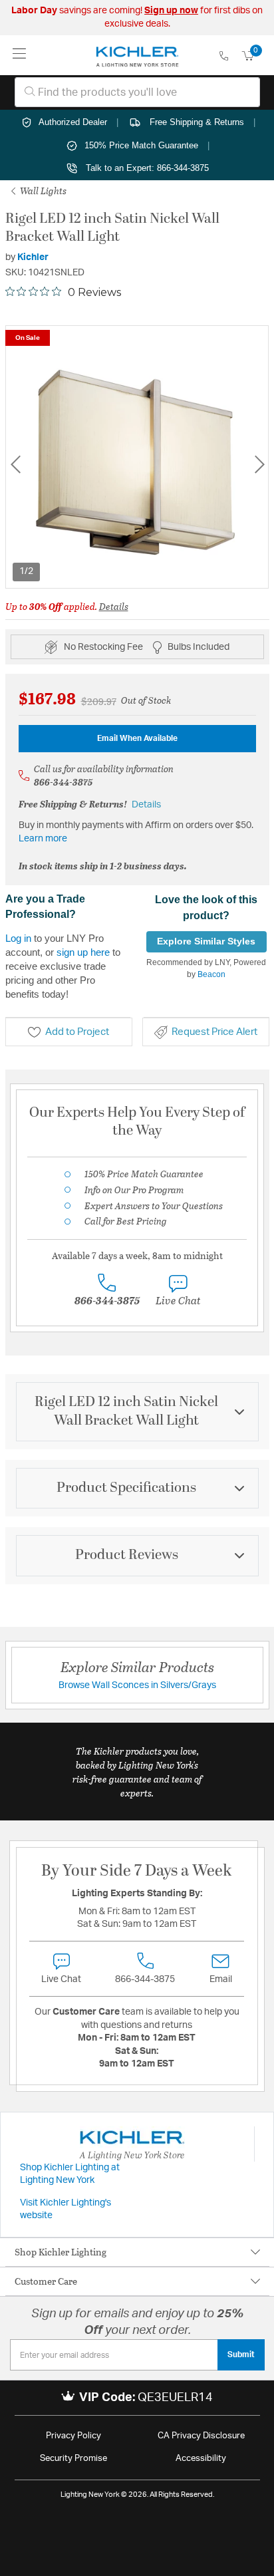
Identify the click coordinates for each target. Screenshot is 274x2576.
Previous (15, 465)
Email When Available (137, 738)
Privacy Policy (73, 2436)
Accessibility (201, 2459)
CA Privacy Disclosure (201, 2436)
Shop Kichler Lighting (61, 2252)
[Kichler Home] (137, 55)
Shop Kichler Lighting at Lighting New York (70, 2174)
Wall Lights (42, 191)
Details (114, 606)
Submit (241, 2355)
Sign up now (171, 11)
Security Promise (73, 2459)
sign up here (83, 952)
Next (259, 465)
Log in (18, 938)
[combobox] (137, 92)
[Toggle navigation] (20, 55)
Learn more (43, 839)
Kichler (33, 257)
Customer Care (46, 2281)
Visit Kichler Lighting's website (66, 2210)
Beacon (211, 974)
